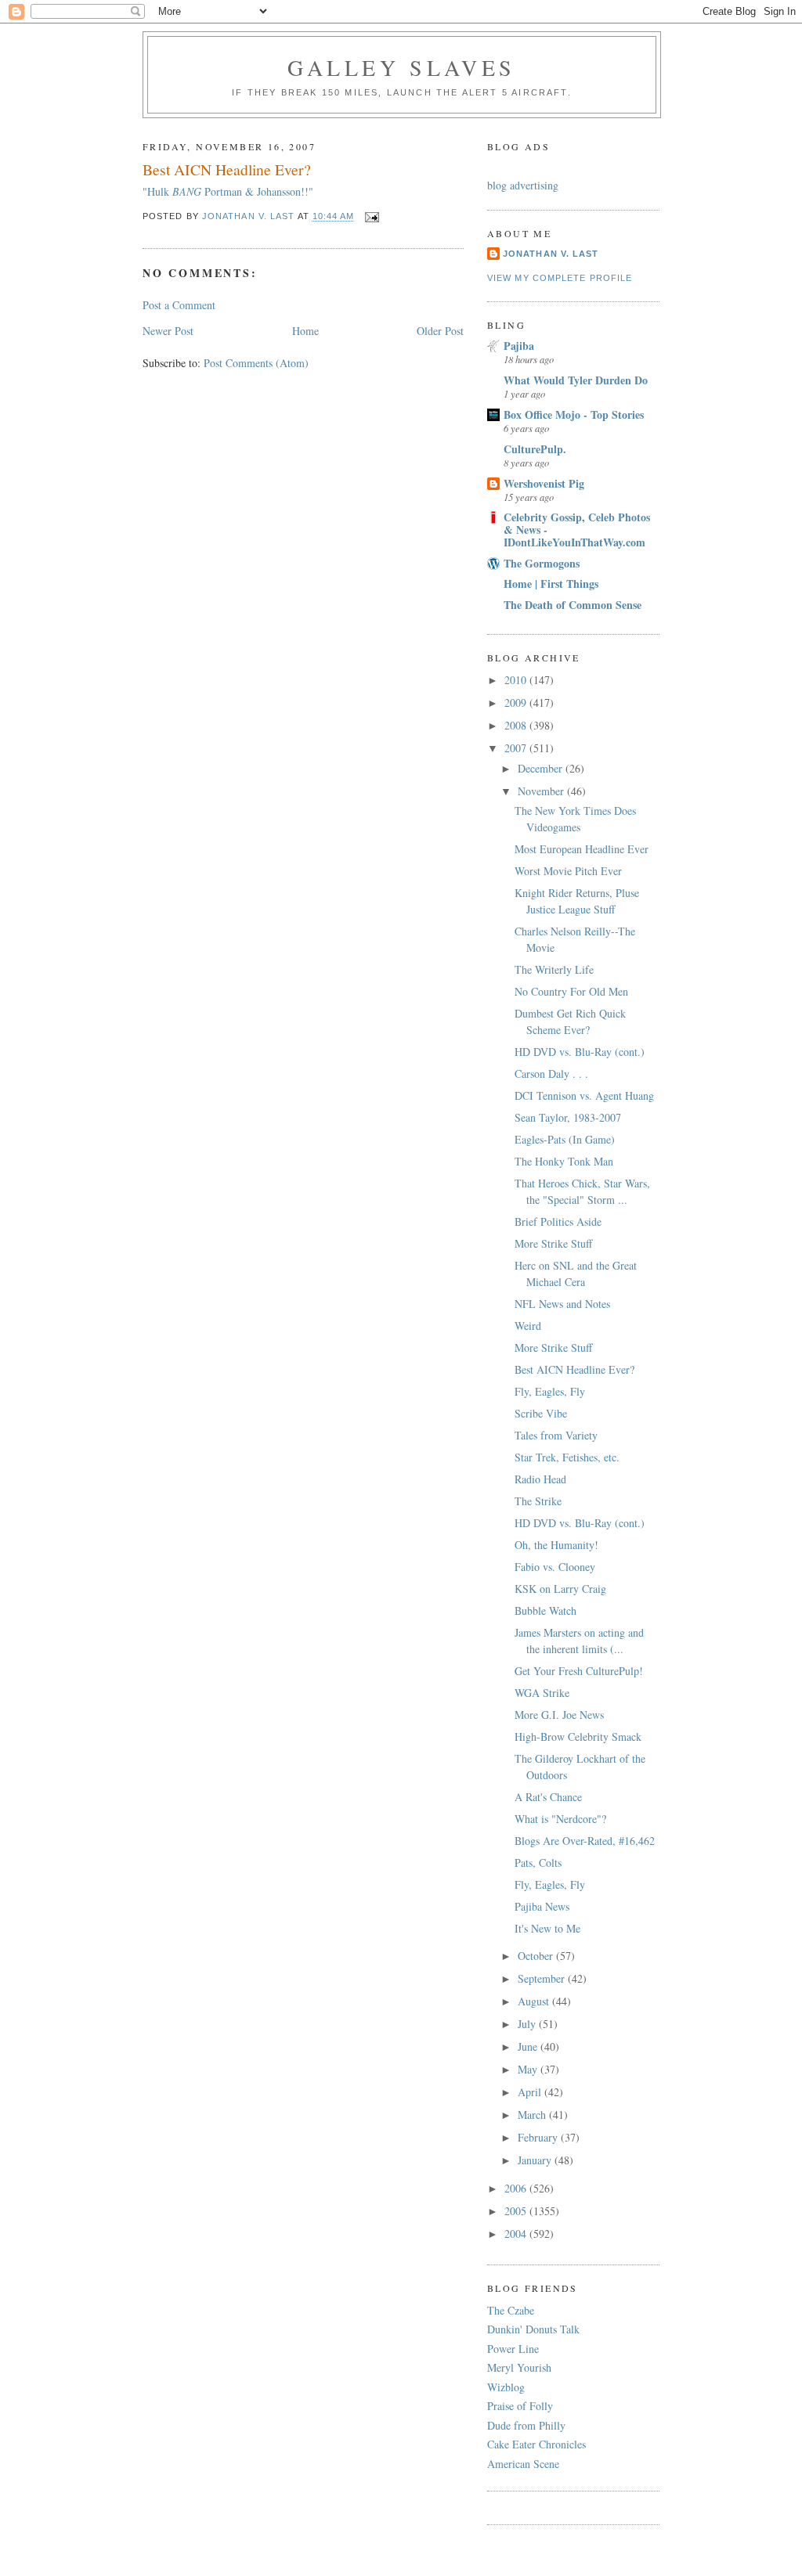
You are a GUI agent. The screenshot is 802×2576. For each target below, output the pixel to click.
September (543, 1978)
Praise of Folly (520, 2406)
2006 (517, 2188)
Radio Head (540, 1479)
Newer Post (168, 331)
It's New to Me (547, 1928)
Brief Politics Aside (558, 1221)
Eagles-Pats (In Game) (565, 1139)
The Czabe (511, 2310)
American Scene (523, 2464)
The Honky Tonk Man (564, 1161)
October (537, 1956)
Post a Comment (179, 305)
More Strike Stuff (553, 1243)
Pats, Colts (538, 1863)
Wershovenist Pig (544, 483)
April (531, 2092)
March (533, 2115)
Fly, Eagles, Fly (550, 1391)
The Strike (538, 1501)
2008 (517, 725)
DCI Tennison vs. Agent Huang (584, 1095)
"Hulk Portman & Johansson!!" (228, 191)
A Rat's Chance (548, 1797)
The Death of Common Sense (573, 605)
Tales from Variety (556, 1435)
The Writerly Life (554, 969)
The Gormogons (542, 563)
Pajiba (519, 346)
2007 (517, 748)
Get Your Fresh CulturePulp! (579, 1671)
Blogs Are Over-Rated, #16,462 (585, 1841)
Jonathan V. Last (551, 254)
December (542, 768)
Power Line (513, 2349)
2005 (517, 2211)
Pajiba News (542, 1906)
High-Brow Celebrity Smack (578, 1737)
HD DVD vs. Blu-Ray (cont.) (580, 1052)
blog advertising (523, 185)
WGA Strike (542, 1693)
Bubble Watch (546, 1610)
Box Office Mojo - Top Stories (574, 414)
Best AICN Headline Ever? (574, 1369)
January (536, 2160)
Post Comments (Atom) (256, 363)
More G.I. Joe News (559, 1715)
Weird (528, 1326)
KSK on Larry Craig (560, 1589)
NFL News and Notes (562, 1304)
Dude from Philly (526, 2425)
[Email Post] (372, 217)
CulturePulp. (535, 449)
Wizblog (506, 2387)
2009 (517, 703)
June (529, 2046)
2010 (517, 680)
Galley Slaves (402, 67)
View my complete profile (560, 278)
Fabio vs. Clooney (555, 1567)
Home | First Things (551, 584)
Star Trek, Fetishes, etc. (567, 1457)
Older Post (440, 331)
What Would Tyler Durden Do (576, 380)
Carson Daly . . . (551, 1074)
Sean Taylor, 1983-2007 (568, 1117)
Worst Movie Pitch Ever (568, 871)
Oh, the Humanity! (556, 1545)
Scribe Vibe (541, 1413)
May (529, 2069)
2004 (517, 2234)
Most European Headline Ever (582, 849)
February (539, 2137)
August (535, 2001)
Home (305, 331)
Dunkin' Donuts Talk (533, 2329)
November (542, 791)
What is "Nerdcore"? (560, 1819)
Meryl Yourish (519, 2367)
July (528, 2024)
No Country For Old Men (571, 991)
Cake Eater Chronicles (536, 2444)
